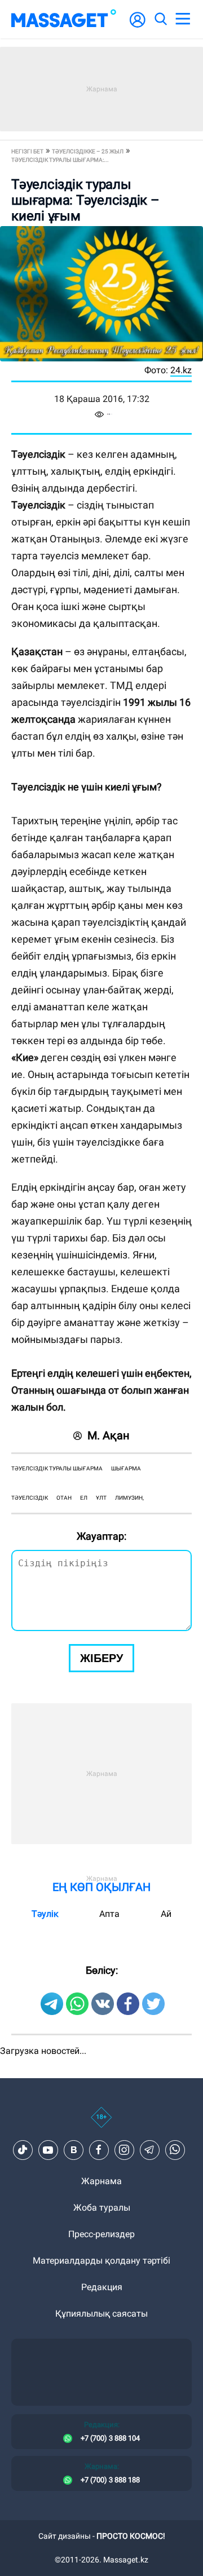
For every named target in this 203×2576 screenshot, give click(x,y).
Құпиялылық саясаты (101, 2314)
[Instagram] (124, 2150)
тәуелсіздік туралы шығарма (57, 1468)
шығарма (126, 1468)
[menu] (183, 19)
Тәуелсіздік (30, 1498)
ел (84, 1498)
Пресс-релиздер (101, 2234)
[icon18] (101, 2123)
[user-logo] (138, 26)
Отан (64, 1498)
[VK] (73, 2150)
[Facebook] (99, 2150)
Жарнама (101, 2181)
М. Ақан (109, 1435)
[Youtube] (48, 2150)
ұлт (101, 1498)
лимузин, (129, 1498)
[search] (160, 19)
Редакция (102, 2287)
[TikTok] (23, 2150)
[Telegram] (149, 2150)
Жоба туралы (102, 2208)
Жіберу (101, 1658)
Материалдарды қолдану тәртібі (101, 2261)
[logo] (64, 19)
